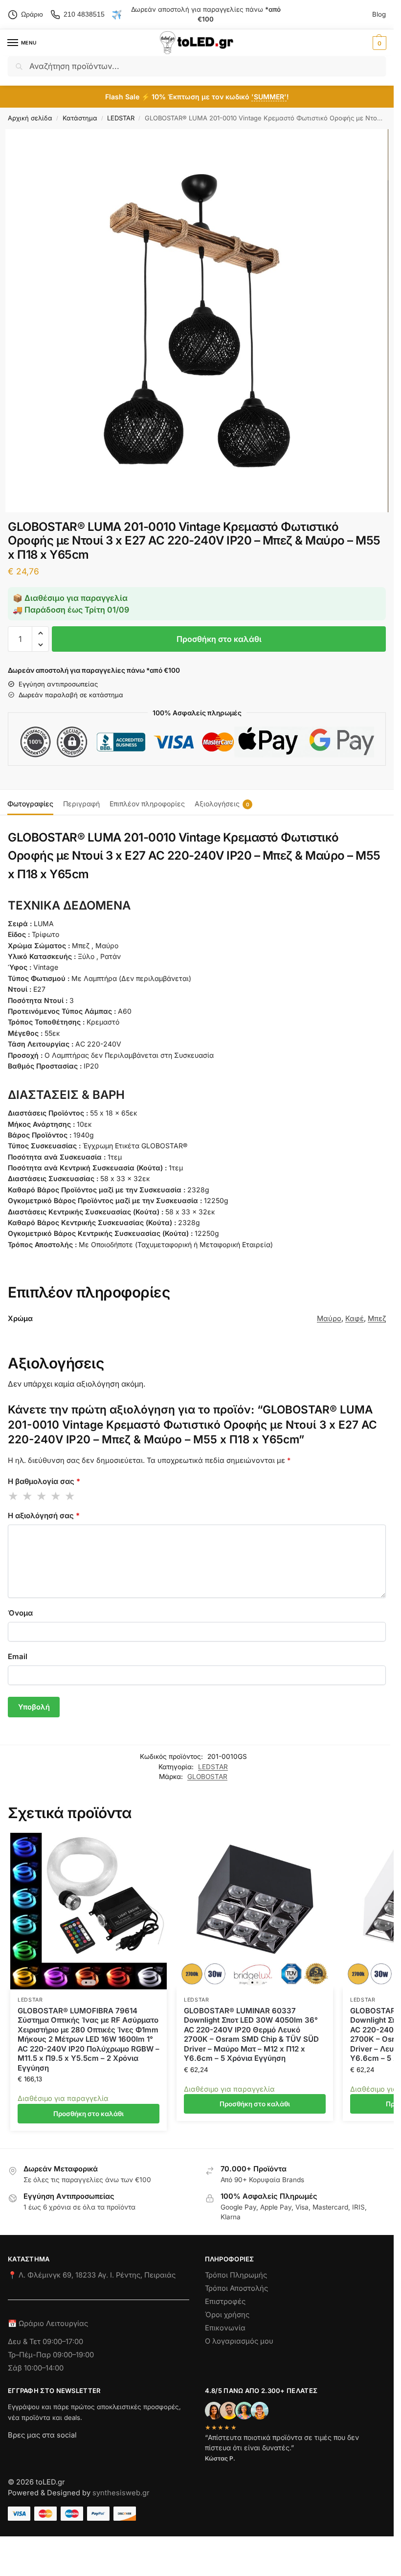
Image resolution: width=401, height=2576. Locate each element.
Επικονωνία (225, 2327)
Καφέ (355, 1319)
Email (18, 1656)
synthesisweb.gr (121, 2493)
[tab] (30, 802)
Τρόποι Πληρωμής (236, 2275)
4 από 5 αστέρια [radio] (56, 1496)
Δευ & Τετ (25, 2341)
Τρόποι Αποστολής (236, 2288)
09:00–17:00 (63, 2341)
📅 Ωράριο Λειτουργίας (48, 2324)
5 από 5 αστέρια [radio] (70, 1496)
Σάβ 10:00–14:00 (36, 2368)
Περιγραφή (81, 804)
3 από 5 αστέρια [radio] (42, 1496)
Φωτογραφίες (30, 804)
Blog (379, 14)
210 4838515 (84, 14)
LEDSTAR (121, 118)
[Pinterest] (103, 2453)
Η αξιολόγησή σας (44, 1516)
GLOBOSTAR (207, 1777)
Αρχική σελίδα (30, 118)
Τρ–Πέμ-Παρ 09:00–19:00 (51, 2354)
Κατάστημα (80, 118)
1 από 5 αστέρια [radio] (14, 1496)
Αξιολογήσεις (222, 804)
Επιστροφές (225, 2302)
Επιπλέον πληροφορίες (147, 804)
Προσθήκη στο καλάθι (219, 639)
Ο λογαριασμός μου (239, 2341)
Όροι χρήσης (227, 2315)
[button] (378, 43)
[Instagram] (33, 2453)
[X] (68, 2453)
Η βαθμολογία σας (44, 1481)
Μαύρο (329, 1319)
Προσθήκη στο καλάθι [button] (89, 2114)
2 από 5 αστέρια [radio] (28, 1496)
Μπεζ (377, 1319)
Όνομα (20, 1613)
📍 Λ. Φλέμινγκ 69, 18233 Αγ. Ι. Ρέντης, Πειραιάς (92, 2275)
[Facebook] (12, 2453)
